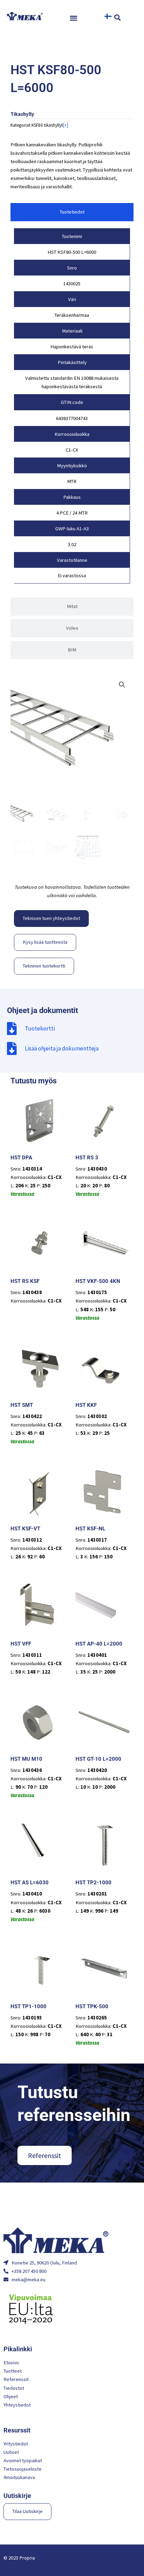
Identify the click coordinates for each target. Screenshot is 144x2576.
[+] (66, 125)
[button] (74, 18)
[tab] (72, 212)
